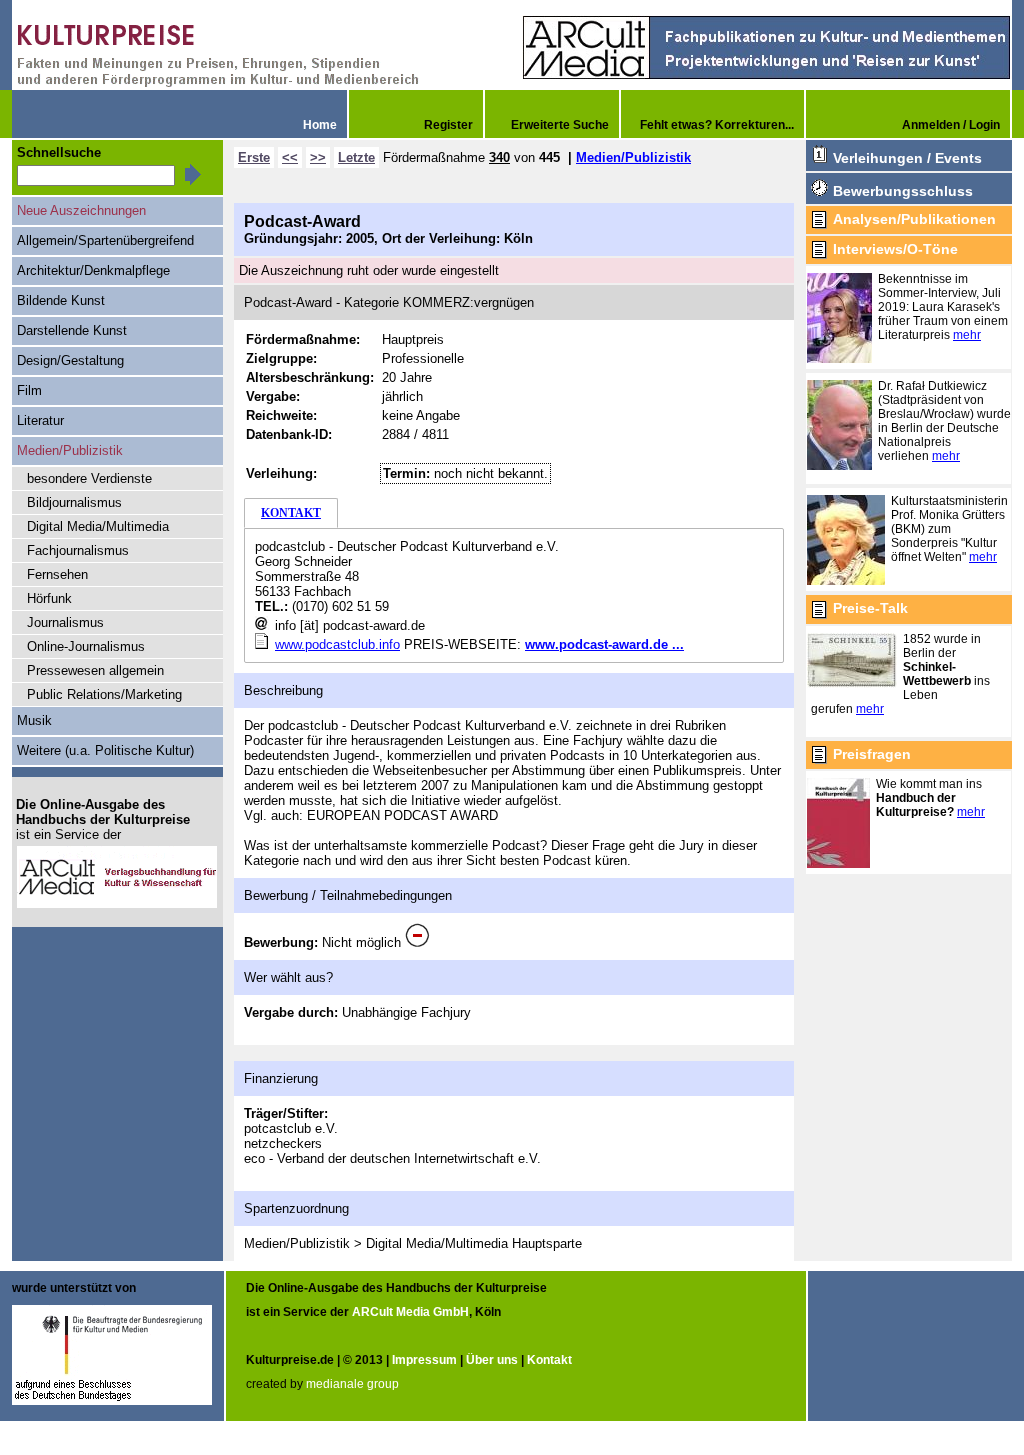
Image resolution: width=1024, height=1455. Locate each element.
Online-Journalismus (86, 646)
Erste (254, 157)
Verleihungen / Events (907, 158)
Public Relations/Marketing (104, 694)
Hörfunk (49, 598)
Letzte (356, 157)
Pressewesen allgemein (95, 670)
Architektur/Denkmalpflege (93, 270)
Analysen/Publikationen (914, 219)
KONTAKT (291, 513)
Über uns (492, 1360)
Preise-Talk (870, 608)
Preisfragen (872, 754)
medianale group (352, 1384)
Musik (34, 720)
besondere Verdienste (89, 478)
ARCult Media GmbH (410, 1312)
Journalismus (65, 622)
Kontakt (549, 1360)
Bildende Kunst (61, 300)
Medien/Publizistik (633, 157)
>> (318, 157)
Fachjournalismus (78, 550)
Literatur (40, 420)
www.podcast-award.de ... (604, 644)
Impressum (424, 1360)
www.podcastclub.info (337, 644)
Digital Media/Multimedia (98, 526)
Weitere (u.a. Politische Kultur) (105, 750)
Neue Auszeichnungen (81, 210)
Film (29, 390)
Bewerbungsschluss (903, 191)
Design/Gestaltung (70, 360)
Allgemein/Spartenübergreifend (105, 240)
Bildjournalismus (74, 502)
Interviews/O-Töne (895, 249)
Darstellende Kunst (72, 330)
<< (290, 157)
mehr (967, 335)
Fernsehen (57, 574)
